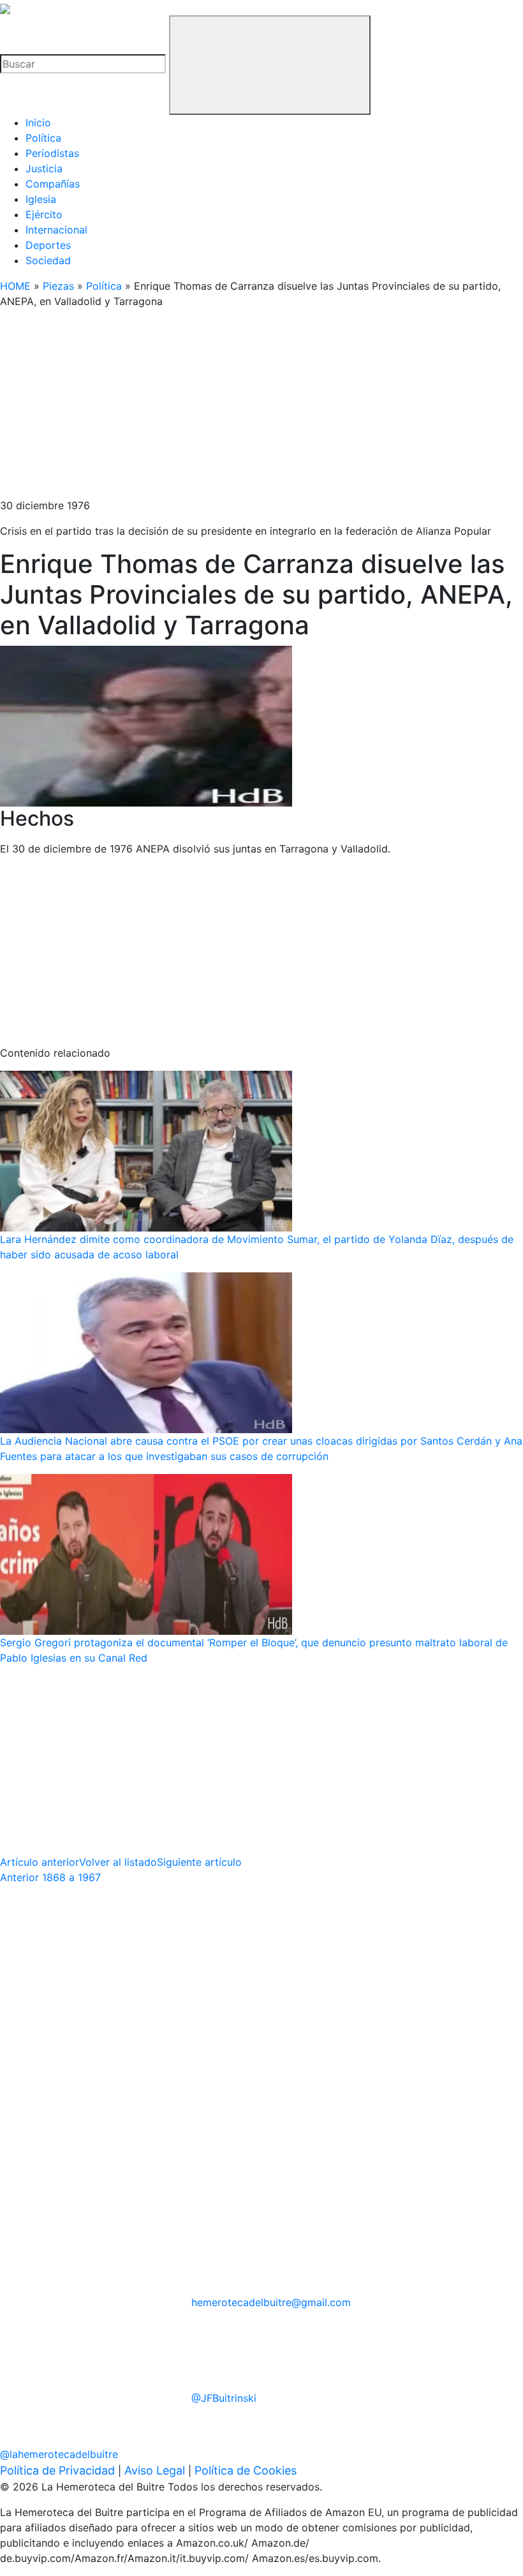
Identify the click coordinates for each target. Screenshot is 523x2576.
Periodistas (52, 153)
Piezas (58, 286)
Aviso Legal (155, 2470)
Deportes (48, 245)
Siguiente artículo (199, 1862)
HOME (15, 286)
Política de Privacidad (57, 2470)
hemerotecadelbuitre (271, 2302)
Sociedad (48, 260)
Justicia (44, 168)
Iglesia (41, 199)
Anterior (50, 1877)
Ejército (44, 214)
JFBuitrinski (224, 2398)
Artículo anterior (40, 1862)
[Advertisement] (261, 408)
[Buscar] (270, 65)
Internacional (56, 230)
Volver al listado (118, 1862)
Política (43, 138)
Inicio (38, 123)
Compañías (53, 184)
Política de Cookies (246, 2470)
